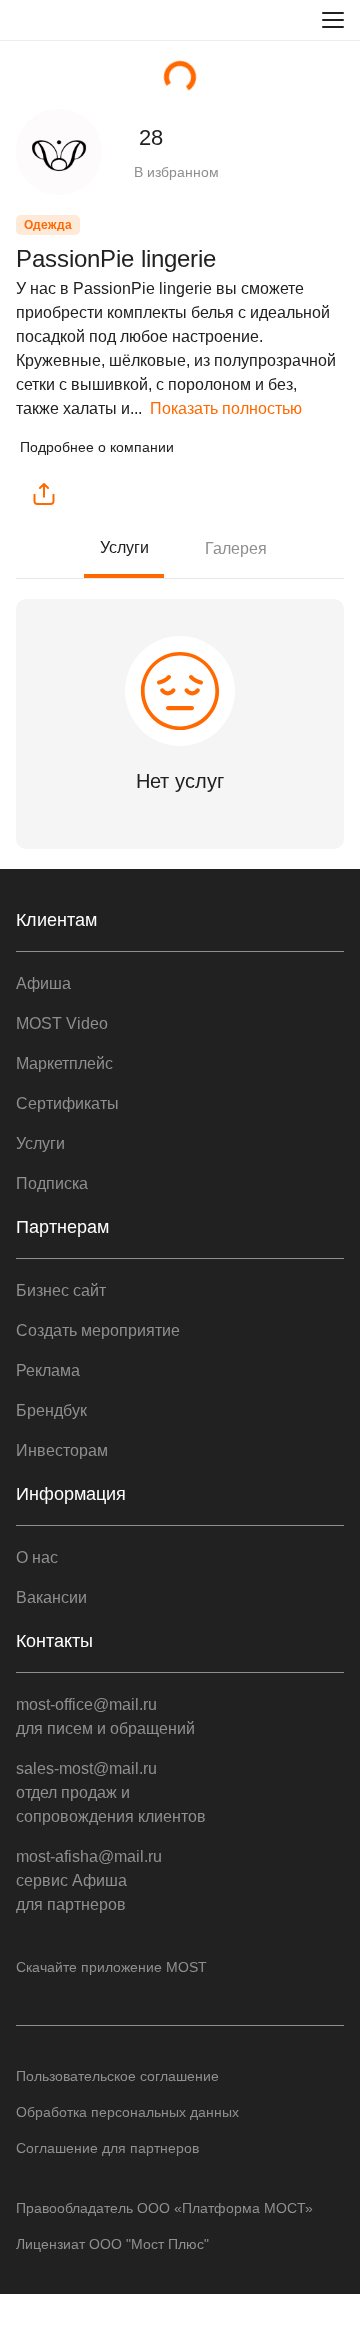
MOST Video (62, 1023)
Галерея (236, 548)
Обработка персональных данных (127, 2112)
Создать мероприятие (98, 1330)
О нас (37, 1557)
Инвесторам (62, 1450)
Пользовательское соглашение (117, 2076)
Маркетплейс (64, 1063)
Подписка (52, 1183)
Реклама (48, 1370)
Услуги (124, 547)
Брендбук (51, 1410)
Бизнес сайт (61, 1290)
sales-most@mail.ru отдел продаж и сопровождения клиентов (111, 1792)
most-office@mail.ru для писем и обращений (105, 1716)
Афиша (43, 983)
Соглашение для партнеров (107, 2148)
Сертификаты (67, 1103)
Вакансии (51, 1597)
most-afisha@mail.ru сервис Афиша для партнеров (89, 1880)
